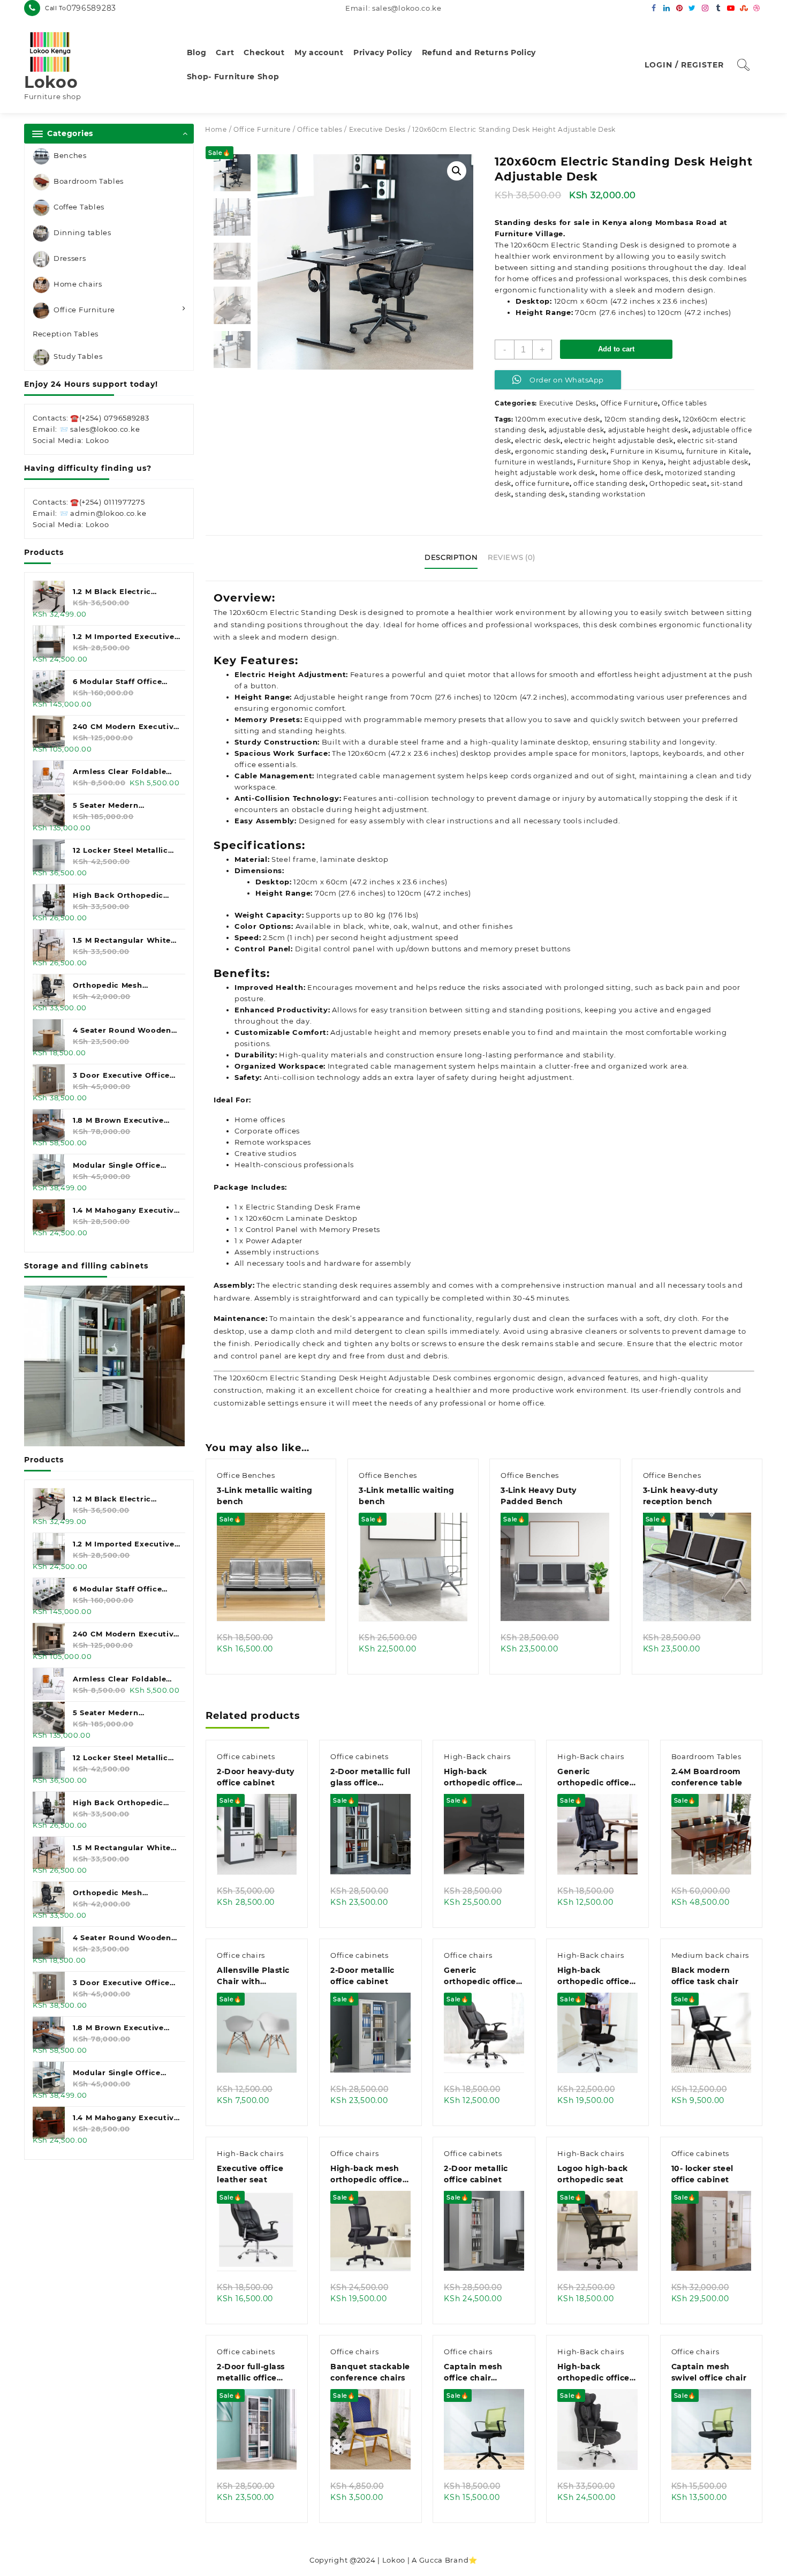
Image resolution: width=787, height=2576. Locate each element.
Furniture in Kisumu (646, 451)
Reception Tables (66, 334)
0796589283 (91, 8)
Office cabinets (246, 1756)
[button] (457, 171)
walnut (425, 926)
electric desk (538, 441)
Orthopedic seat (678, 483)
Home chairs (78, 284)
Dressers (70, 258)
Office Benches (246, 1475)
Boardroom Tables (89, 181)
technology (339, 1077)
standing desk (540, 494)
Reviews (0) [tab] (512, 557)
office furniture (542, 483)
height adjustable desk (708, 462)
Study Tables (78, 357)
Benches (70, 155)
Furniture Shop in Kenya (620, 462)
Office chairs (241, 1955)
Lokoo (51, 82)
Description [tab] (451, 557)
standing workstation (607, 494)
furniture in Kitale (718, 451)
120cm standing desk (642, 419)
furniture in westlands (534, 462)
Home (216, 129)
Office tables (320, 129)
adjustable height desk (648, 430)
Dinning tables (82, 232)
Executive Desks (378, 129)
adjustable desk (577, 430)
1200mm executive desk (558, 419)
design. (325, 637)
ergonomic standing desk (561, 451)
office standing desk (610, 483)
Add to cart (616, 349)
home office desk (630, 473)
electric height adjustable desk (619, 441)
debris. (437, 1356)
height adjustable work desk (545, 473)
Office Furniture (84, 310)
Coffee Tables (79, 207)
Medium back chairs (710, 1955)
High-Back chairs (477, 1756)
